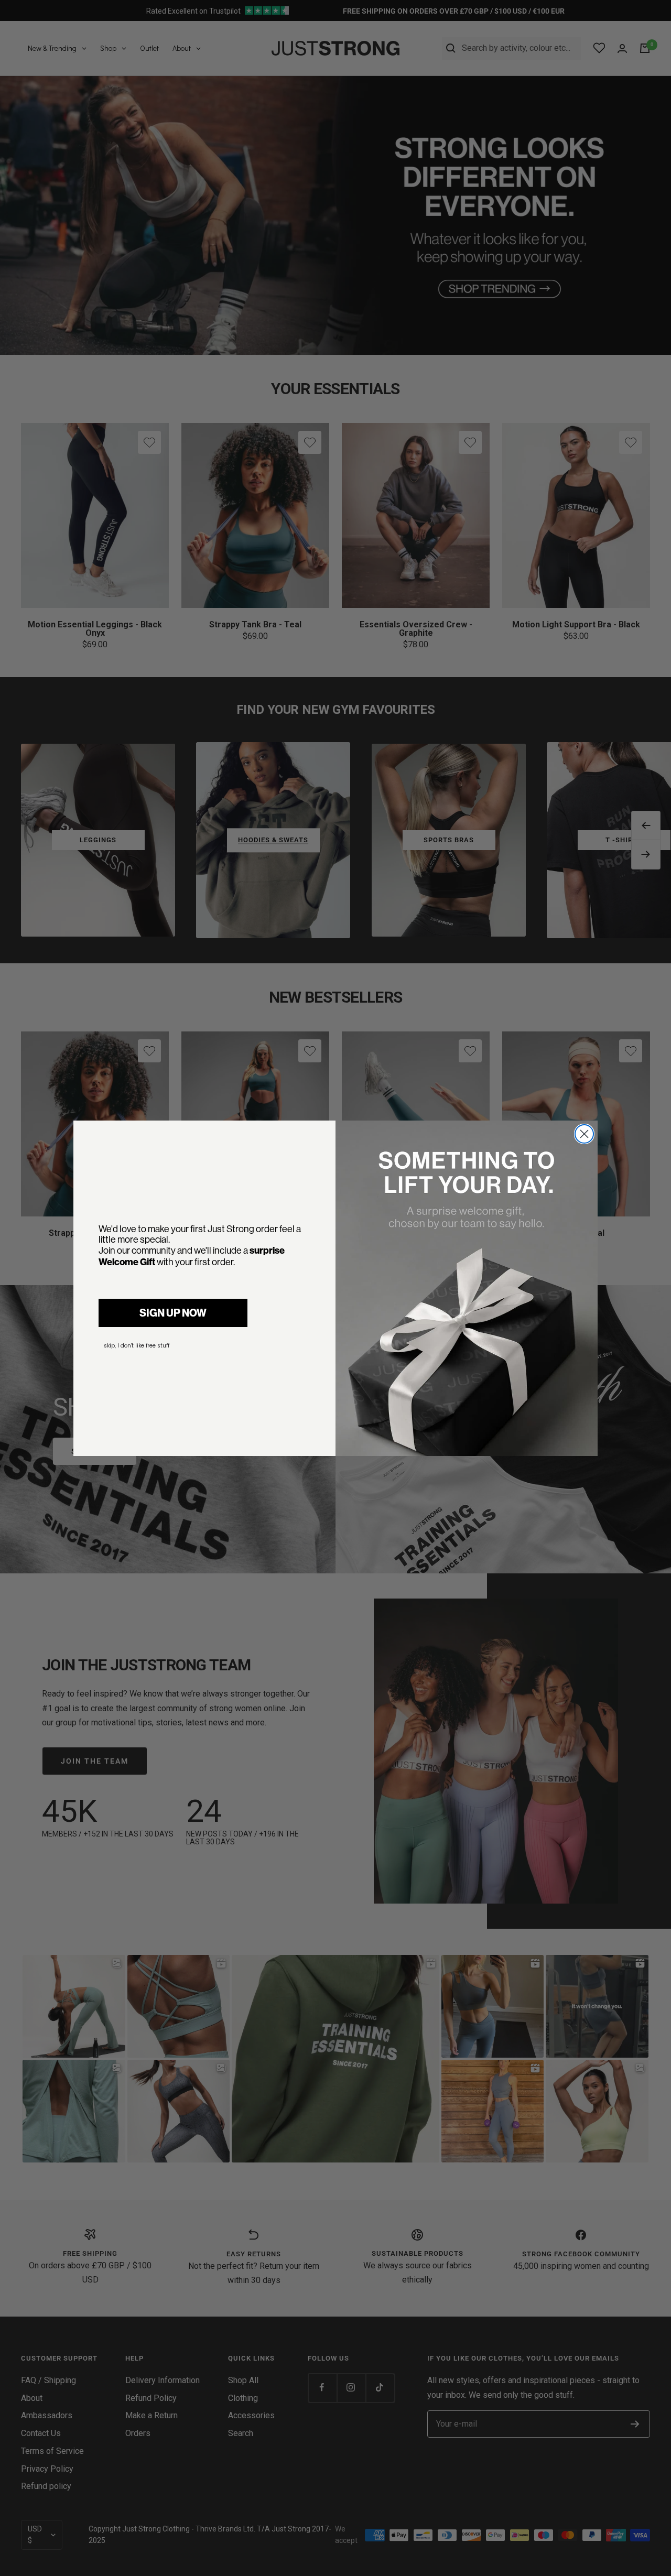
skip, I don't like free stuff (137, 1346)
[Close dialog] (584, 1134)
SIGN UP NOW (173, 1313)
